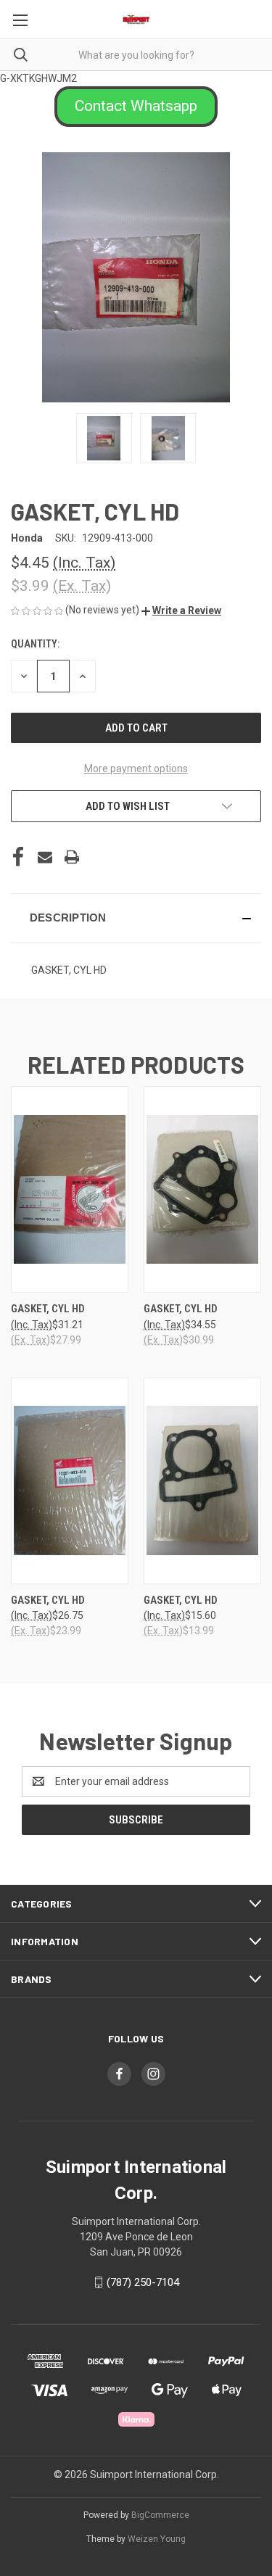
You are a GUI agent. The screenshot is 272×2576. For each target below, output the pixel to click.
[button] (136, 107)
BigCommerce (160, 2515)
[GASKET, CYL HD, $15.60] (202, 1481)
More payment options (136, 769)
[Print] (72, 857)
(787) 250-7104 (143, 2282)
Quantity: (35, 644)
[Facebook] (18, 857)
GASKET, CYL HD (48, 1309)
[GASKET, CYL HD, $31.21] (70, 1189)
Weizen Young (157, 2539)
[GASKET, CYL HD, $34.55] (202, 1189)
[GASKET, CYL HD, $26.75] (70, 1481)
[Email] (45, 857)
